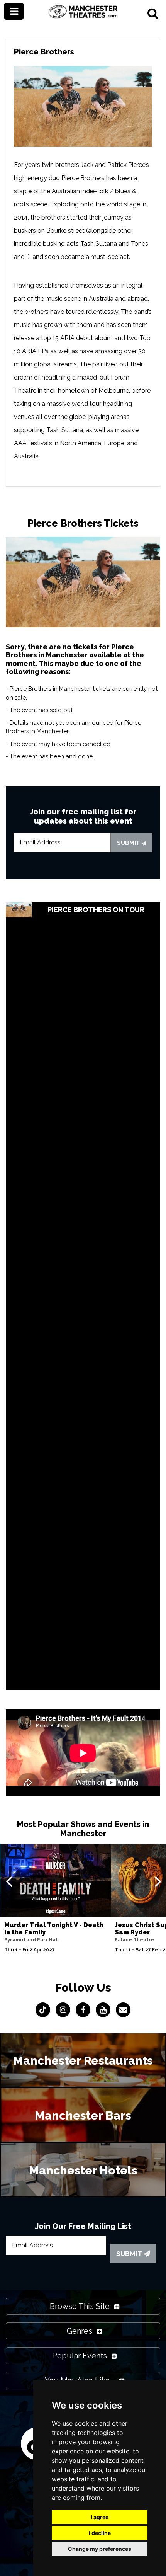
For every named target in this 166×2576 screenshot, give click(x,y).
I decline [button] (100, 2533)
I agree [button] (100, 2517)
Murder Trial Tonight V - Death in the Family (54, 1929)
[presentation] (9, 1881)
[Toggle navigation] (14, 11)
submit (129, 843)
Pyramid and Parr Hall (31, 1940)
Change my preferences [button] (100, 2549)
